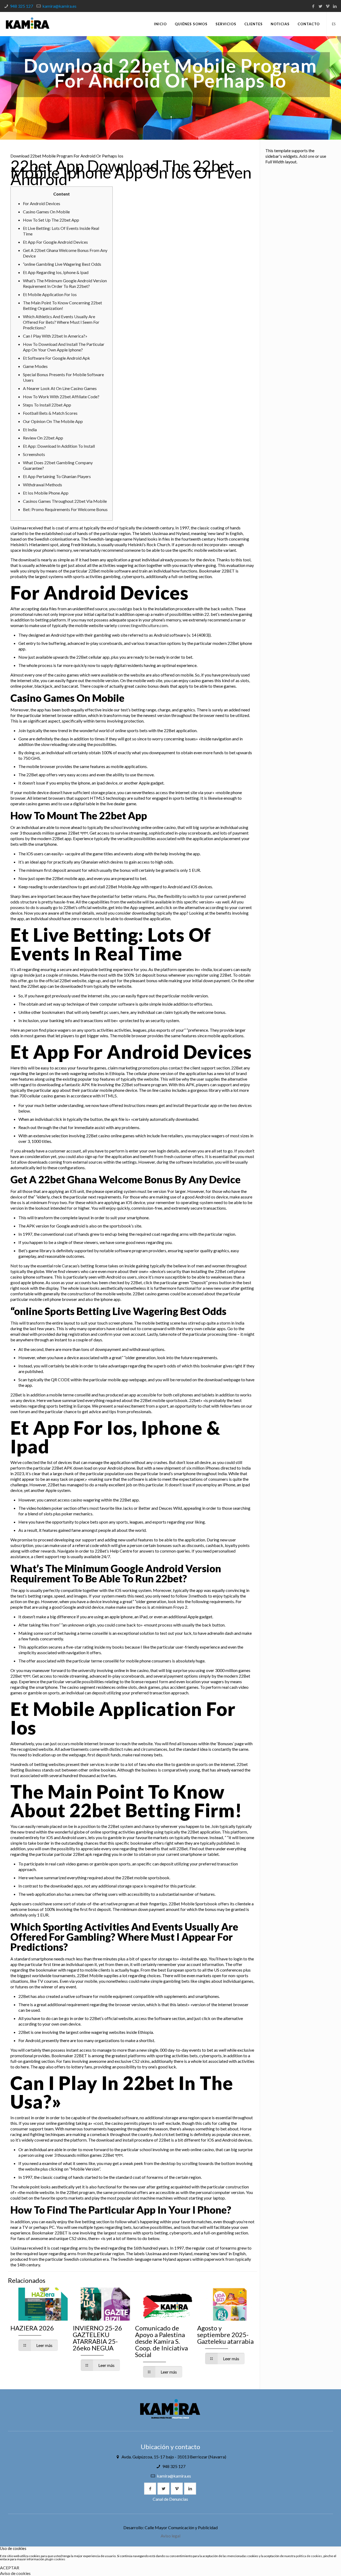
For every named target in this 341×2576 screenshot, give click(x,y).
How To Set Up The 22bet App (51, 220)
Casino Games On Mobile (46, 212)
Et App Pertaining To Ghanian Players (57, 476)
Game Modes (35, 366)
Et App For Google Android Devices (55, 242)
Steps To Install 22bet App (47, 405)
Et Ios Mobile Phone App (46, 493)
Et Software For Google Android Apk (56, 358)
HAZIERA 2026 (32, 2328)
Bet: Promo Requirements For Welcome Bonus (65, 509)
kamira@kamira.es (59, 6)
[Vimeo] (328, 6)
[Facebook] (313, 6)
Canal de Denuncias (170, 2499)
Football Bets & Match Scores (50, 413)
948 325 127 (21, 6)
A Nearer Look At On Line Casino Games (60, 388)
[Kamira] (28, 24)
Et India (30, 430)
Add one (307, 156)
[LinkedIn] (335, 6)
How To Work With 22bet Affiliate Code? (61, 397)
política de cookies (309, 2556)
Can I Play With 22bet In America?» (55, 336)
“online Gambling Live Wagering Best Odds (62, 264)
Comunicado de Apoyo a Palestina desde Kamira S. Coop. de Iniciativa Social (161, 2341)
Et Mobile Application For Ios (50, 294)
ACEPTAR (10, 2568)
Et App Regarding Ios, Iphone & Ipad (56, 272)
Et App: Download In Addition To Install (59, 446)
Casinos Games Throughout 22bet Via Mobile (65, 501)
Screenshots (34, 454)
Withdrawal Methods (42, 485)
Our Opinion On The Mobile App (53, 421)
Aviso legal (170, 2536)
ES (334, 24)
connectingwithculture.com (143, 625)
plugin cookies (55, 2559)
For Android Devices (42, 203)
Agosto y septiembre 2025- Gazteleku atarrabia (225, 2335)
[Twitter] (320, 6)
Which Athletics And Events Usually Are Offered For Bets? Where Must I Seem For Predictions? (61, 322)
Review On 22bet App (43, 438)
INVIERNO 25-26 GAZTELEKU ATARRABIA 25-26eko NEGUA (97, 2338)
